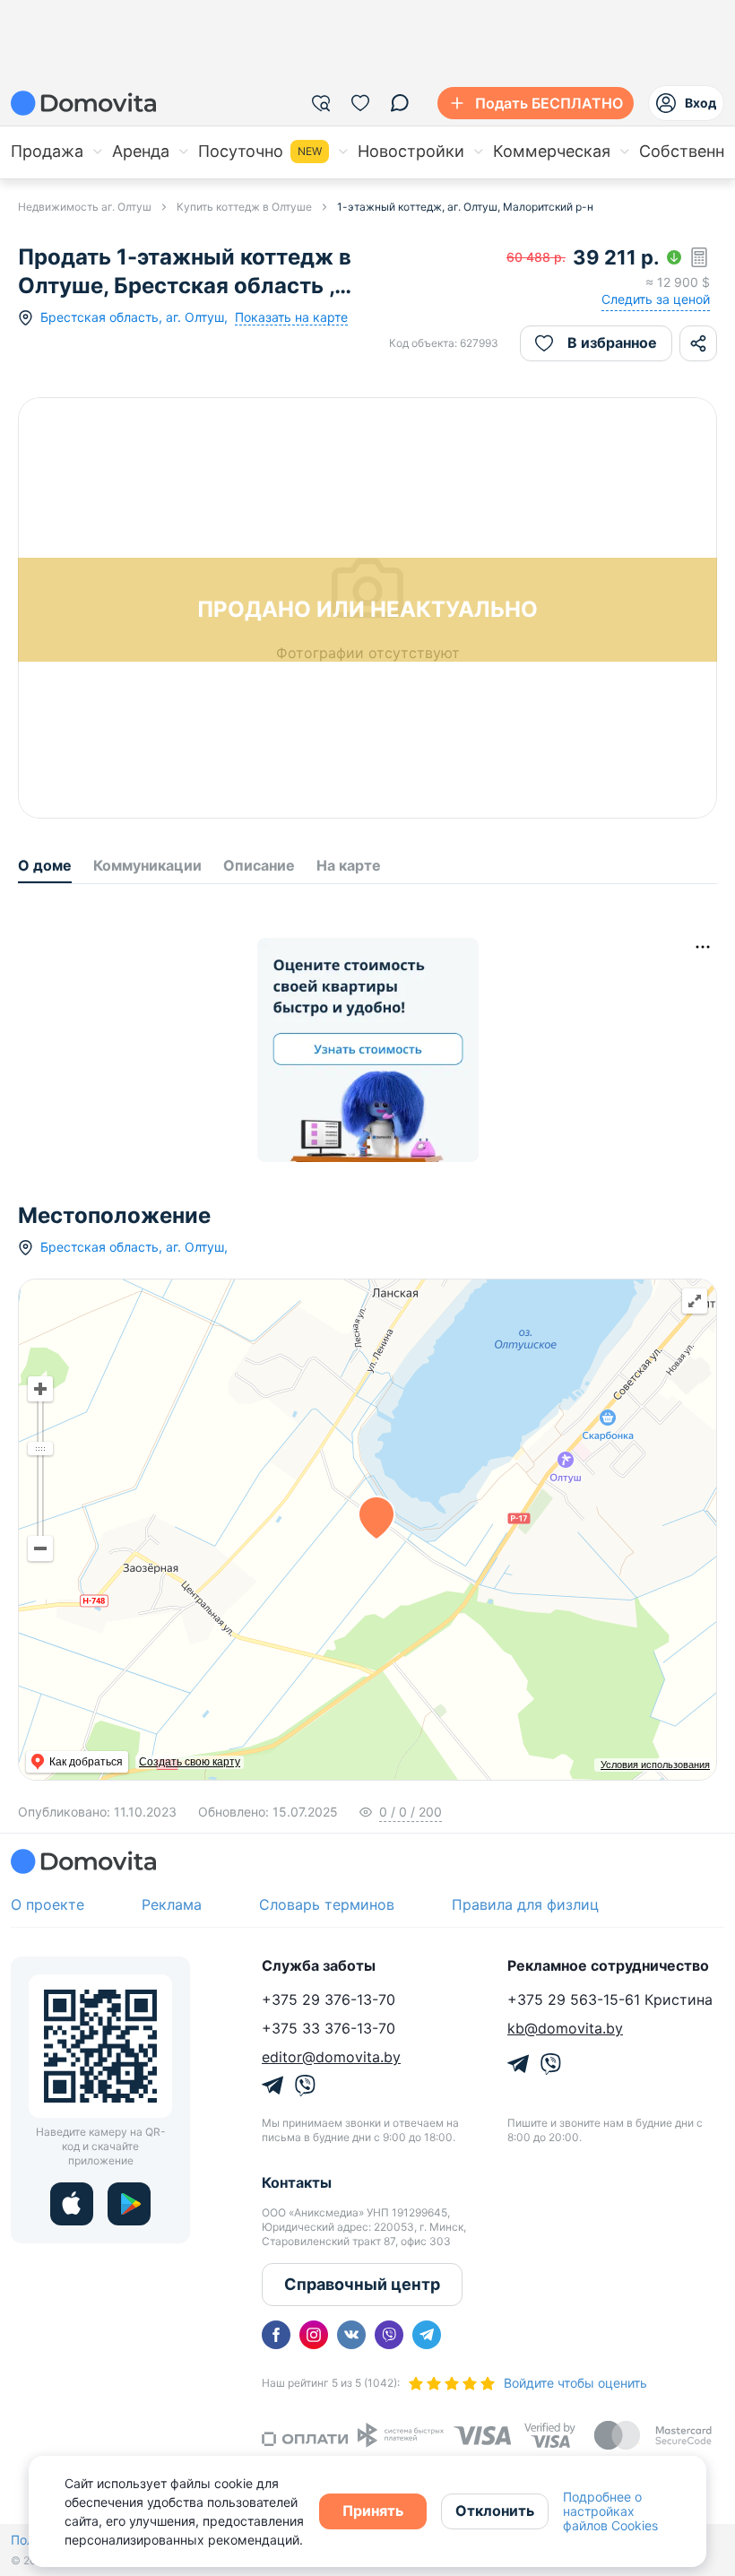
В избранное (612, 343)
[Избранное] (360, 103)
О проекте (48, 1904)
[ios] (72, 2204)
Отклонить (495, 2511)
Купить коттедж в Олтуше (244, 207)
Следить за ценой (656, 299)
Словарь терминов (327, 1904)
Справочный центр (362, 2284)
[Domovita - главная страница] (83, 103)
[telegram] (427, 2335)
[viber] (389, 2335)
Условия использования (655, 1765)
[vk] (351, 2335)
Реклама (172, 1904)
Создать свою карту (190, 1762)
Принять (373, 2511)
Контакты (297, 2182)
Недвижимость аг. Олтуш (85, 207)
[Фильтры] (321, 103)
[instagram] (314, 2335)
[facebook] (276, 2335)
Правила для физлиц (525, 1904)
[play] (129, 2204)
